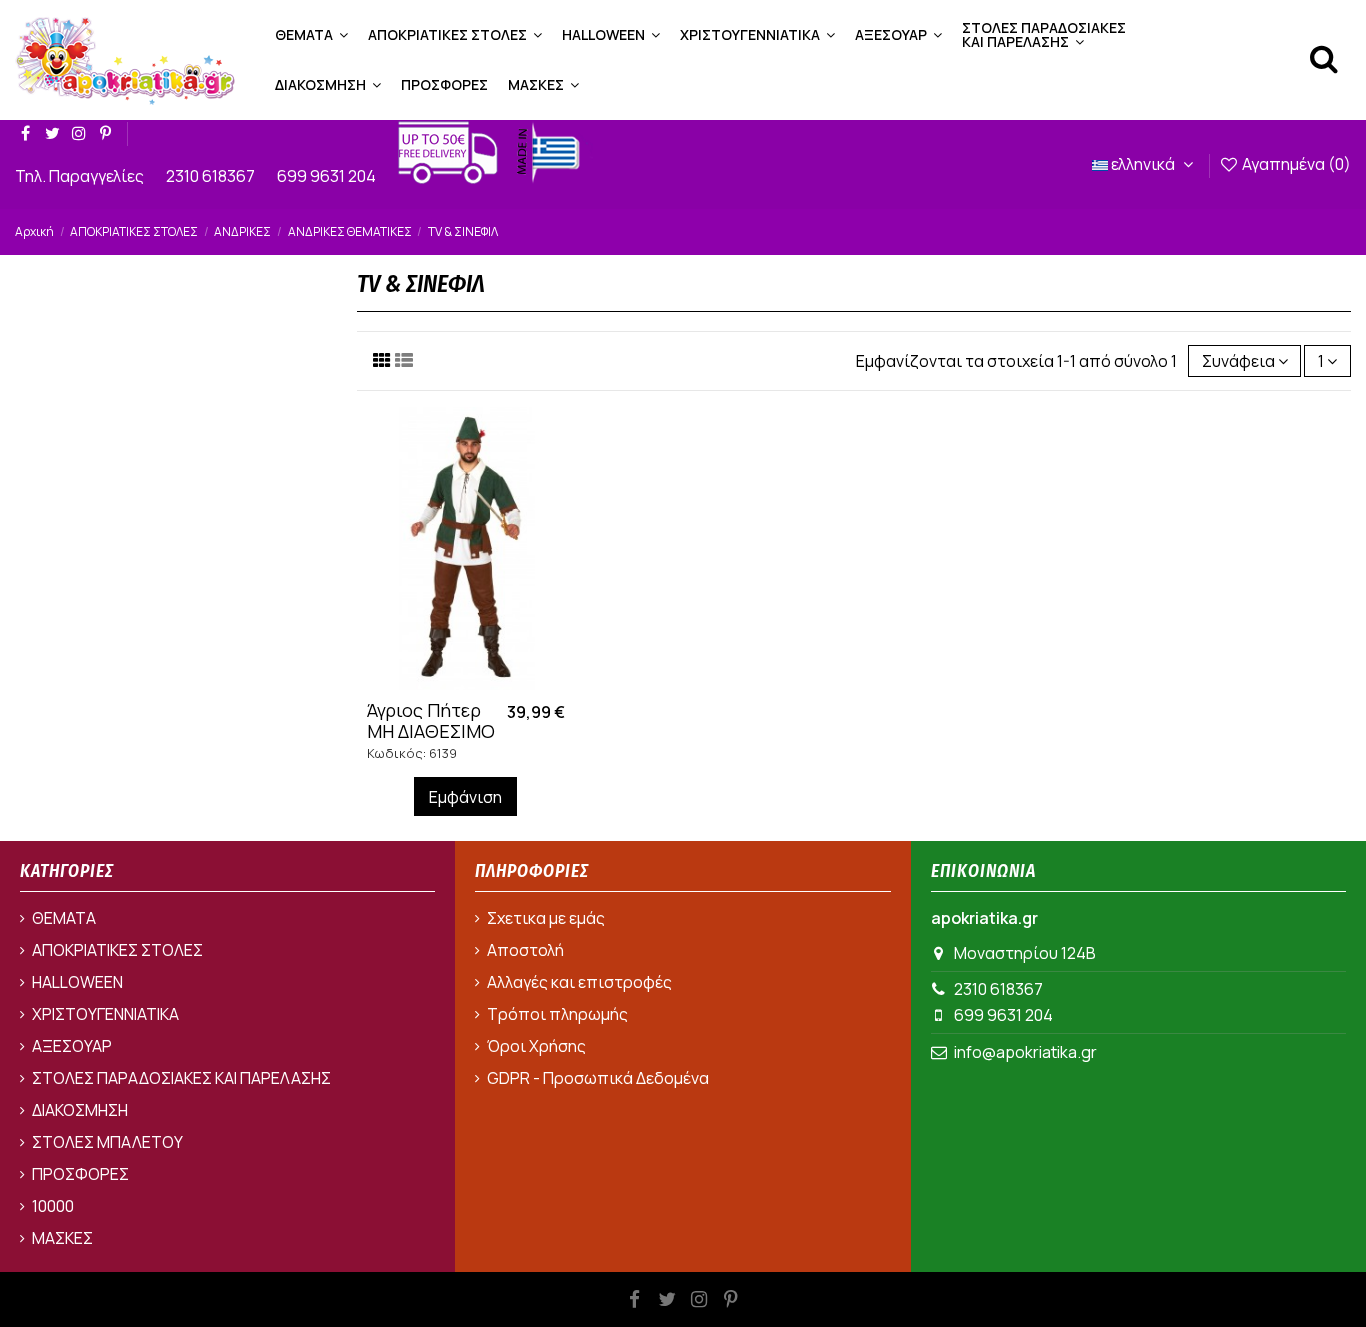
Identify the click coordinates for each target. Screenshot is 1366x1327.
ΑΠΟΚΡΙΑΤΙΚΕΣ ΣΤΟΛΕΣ (117, 950)
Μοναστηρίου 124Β (1025, 953)
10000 (53, 1206)
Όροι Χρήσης (536, 1046)
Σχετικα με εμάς (546, 918)
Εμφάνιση (465, 797)
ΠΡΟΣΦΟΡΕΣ (80, 1174)
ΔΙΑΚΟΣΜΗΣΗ (80, 1110)
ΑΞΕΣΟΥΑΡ (72, 1046)
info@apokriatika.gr (1025, 1052)
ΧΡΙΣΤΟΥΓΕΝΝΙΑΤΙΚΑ (105, 1014)
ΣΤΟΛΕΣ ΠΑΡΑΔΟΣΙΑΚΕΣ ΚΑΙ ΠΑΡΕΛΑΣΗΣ (181, 1078)
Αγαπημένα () (1295, 164)
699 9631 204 (328, 176)
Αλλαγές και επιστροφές (579, 982)
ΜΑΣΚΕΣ (62, 1238)
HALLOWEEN (77, 982)
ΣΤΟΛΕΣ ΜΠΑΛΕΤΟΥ (107, 1142)
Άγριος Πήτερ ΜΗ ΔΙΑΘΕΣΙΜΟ (431, 721)
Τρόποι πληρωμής (557, 1014)
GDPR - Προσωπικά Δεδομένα (598, 1078)
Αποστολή (525, 950)
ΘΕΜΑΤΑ (64, 918)
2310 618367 (212, 176)
